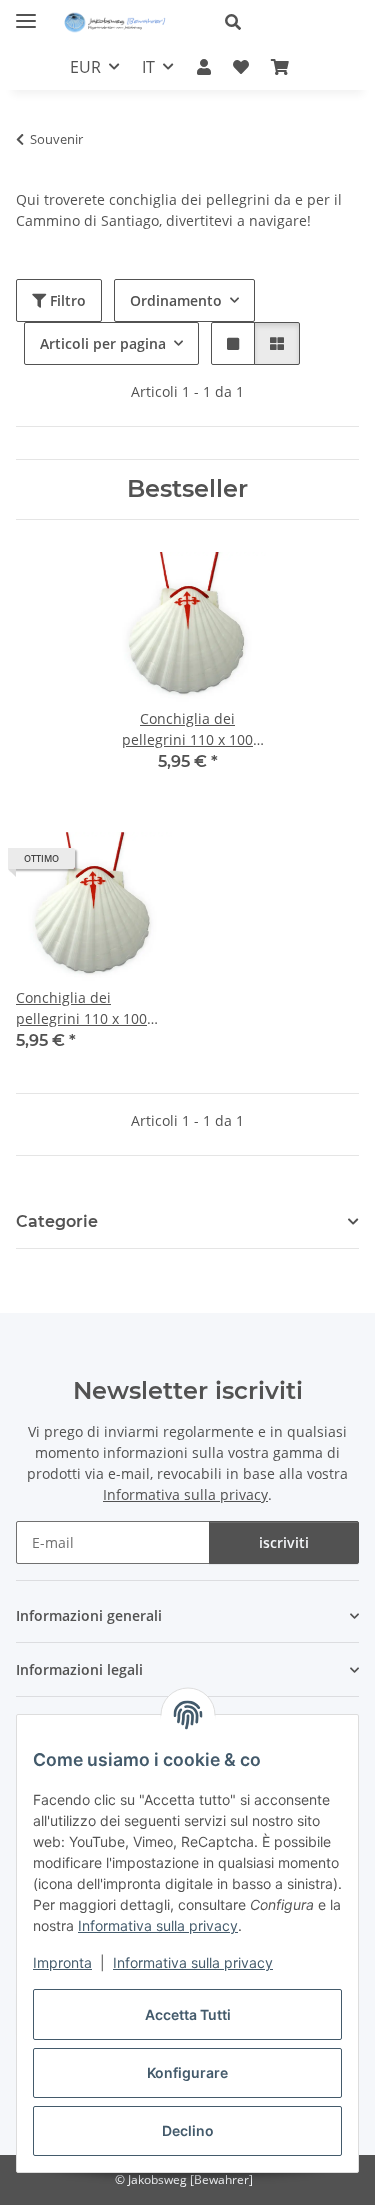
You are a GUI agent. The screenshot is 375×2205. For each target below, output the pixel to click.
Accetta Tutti (188, 2014)
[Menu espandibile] (26, 12)
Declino (188, 2130)
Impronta (62, 1962)
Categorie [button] (57, 1221)
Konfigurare (187, 2072)
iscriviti (284, 1542)
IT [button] (148, 67)
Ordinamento (176, 300)
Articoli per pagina (103, 343)
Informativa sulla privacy (158, 1925)
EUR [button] (85, 67)
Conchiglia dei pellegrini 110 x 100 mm (81, 1008)
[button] (284, 22)
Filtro (66, 300)
